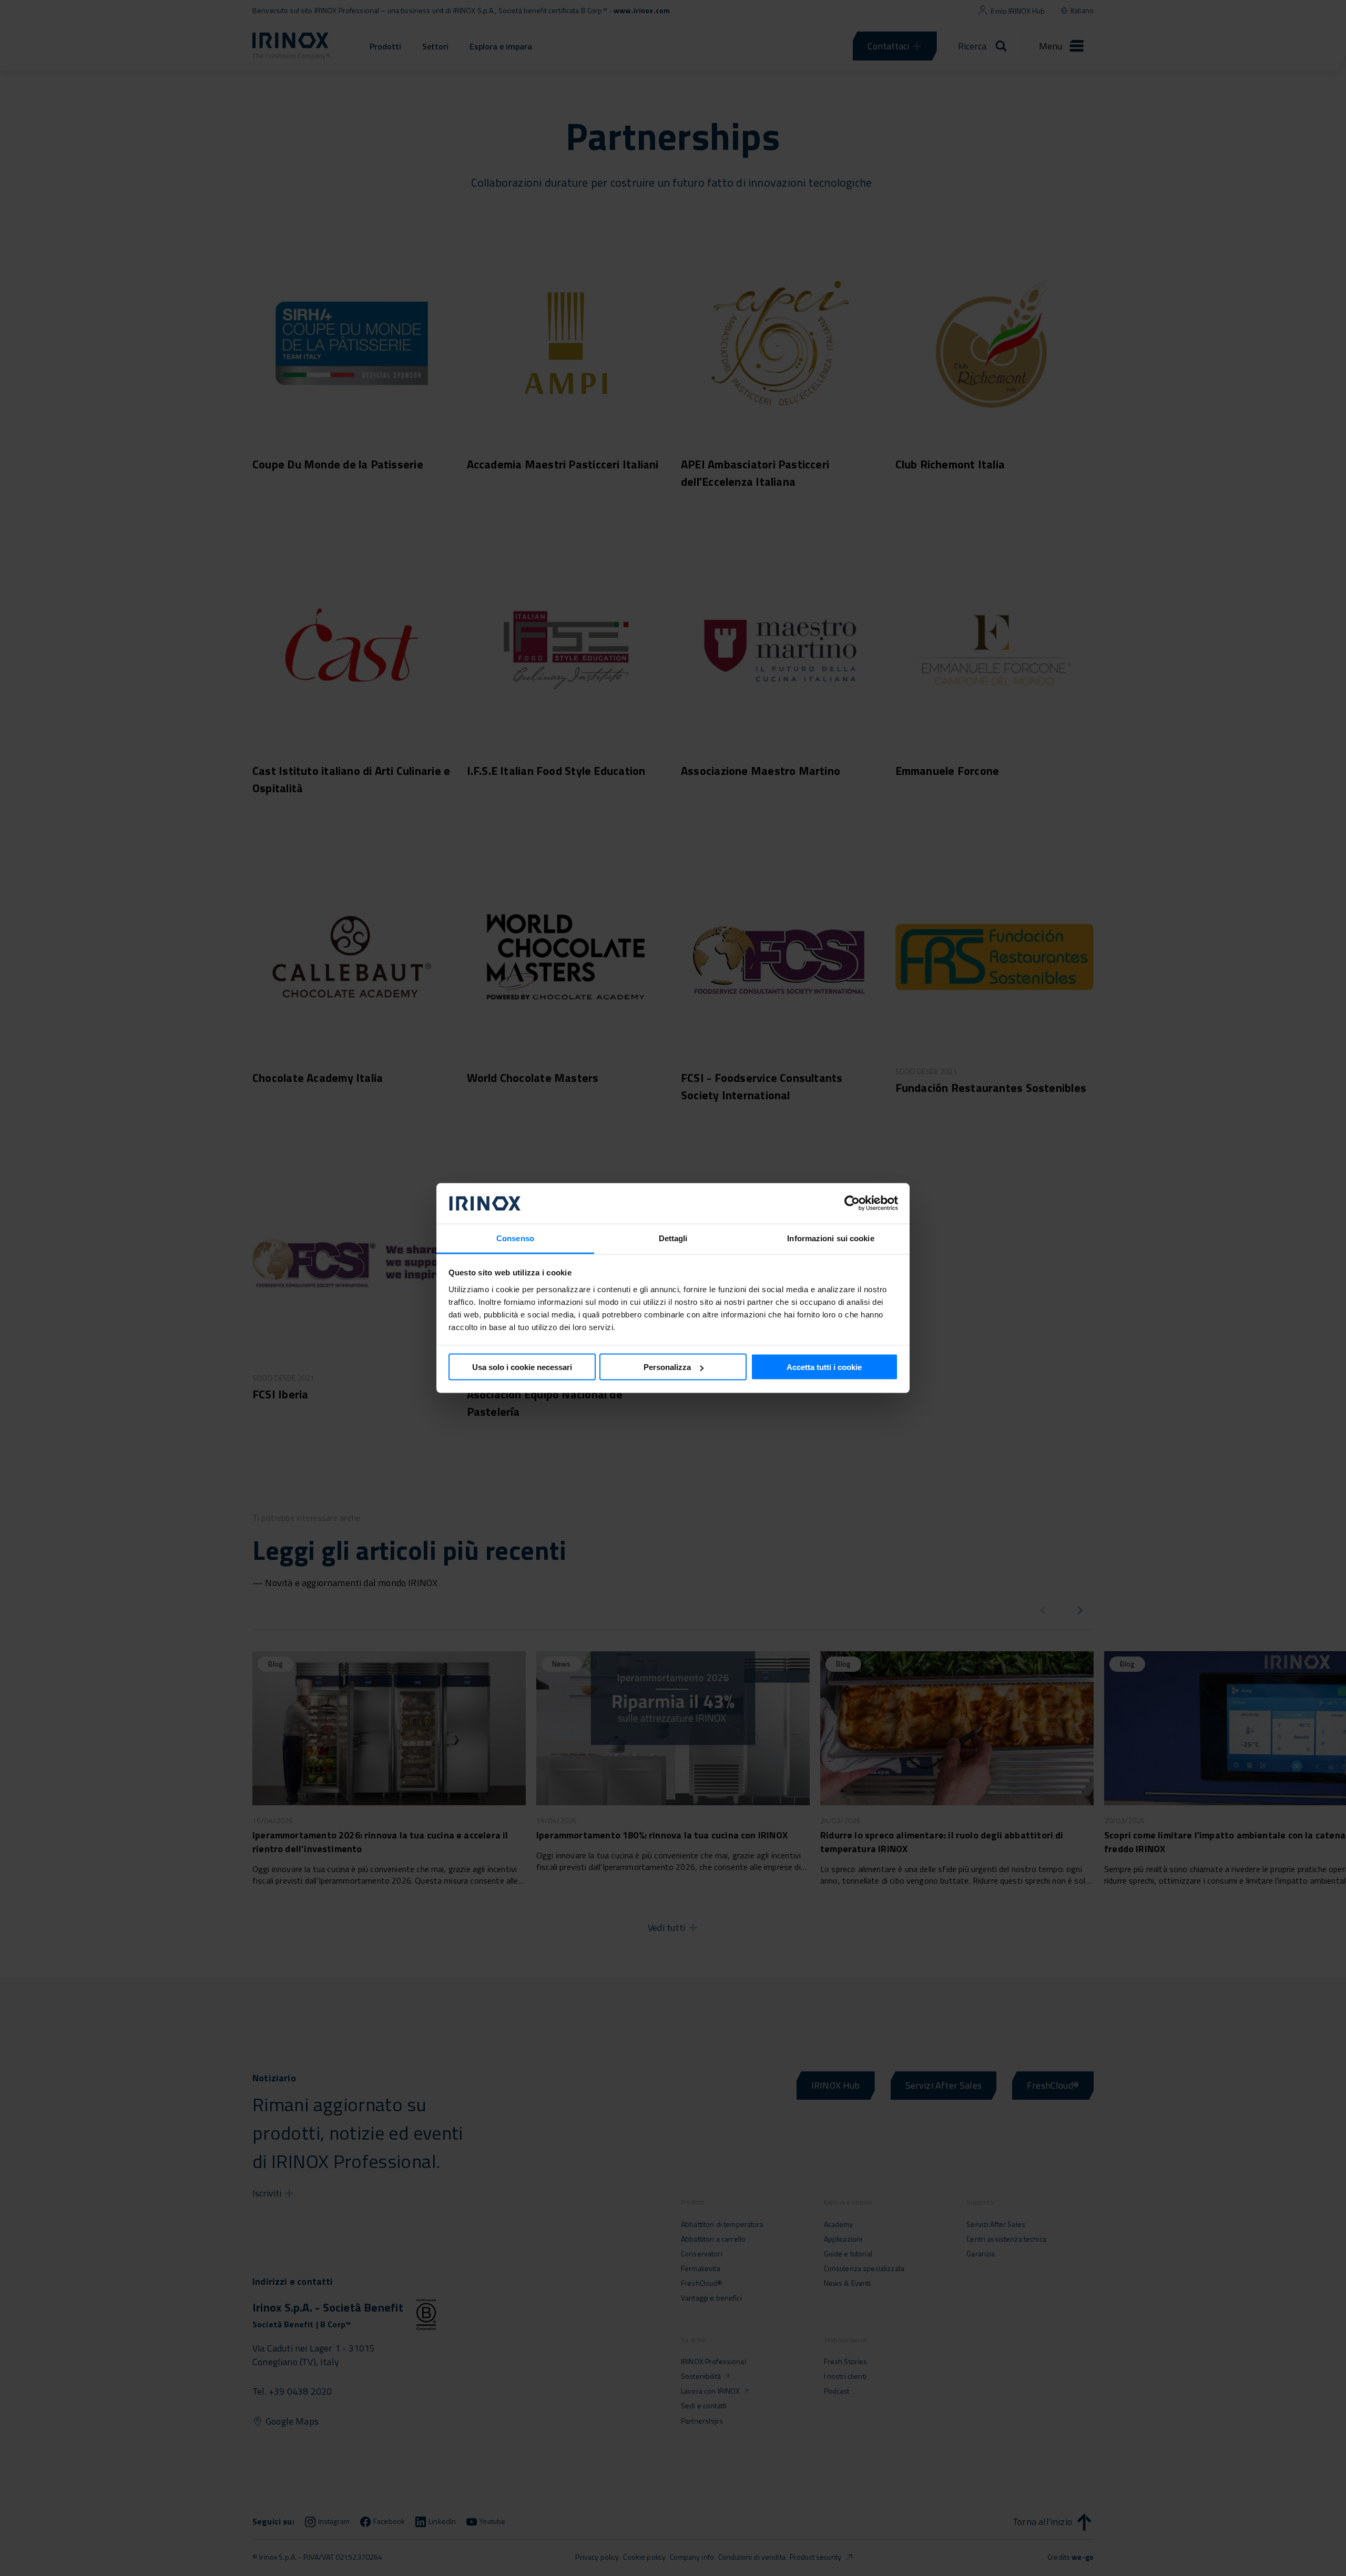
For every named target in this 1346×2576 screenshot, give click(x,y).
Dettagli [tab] (673, 1238)
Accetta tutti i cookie (824, 1367)
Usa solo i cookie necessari (522, 1367)
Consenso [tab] (515, 1238)
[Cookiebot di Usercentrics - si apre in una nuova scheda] (852, 1203)
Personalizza (667, 1367)
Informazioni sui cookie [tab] (830, 1238)
